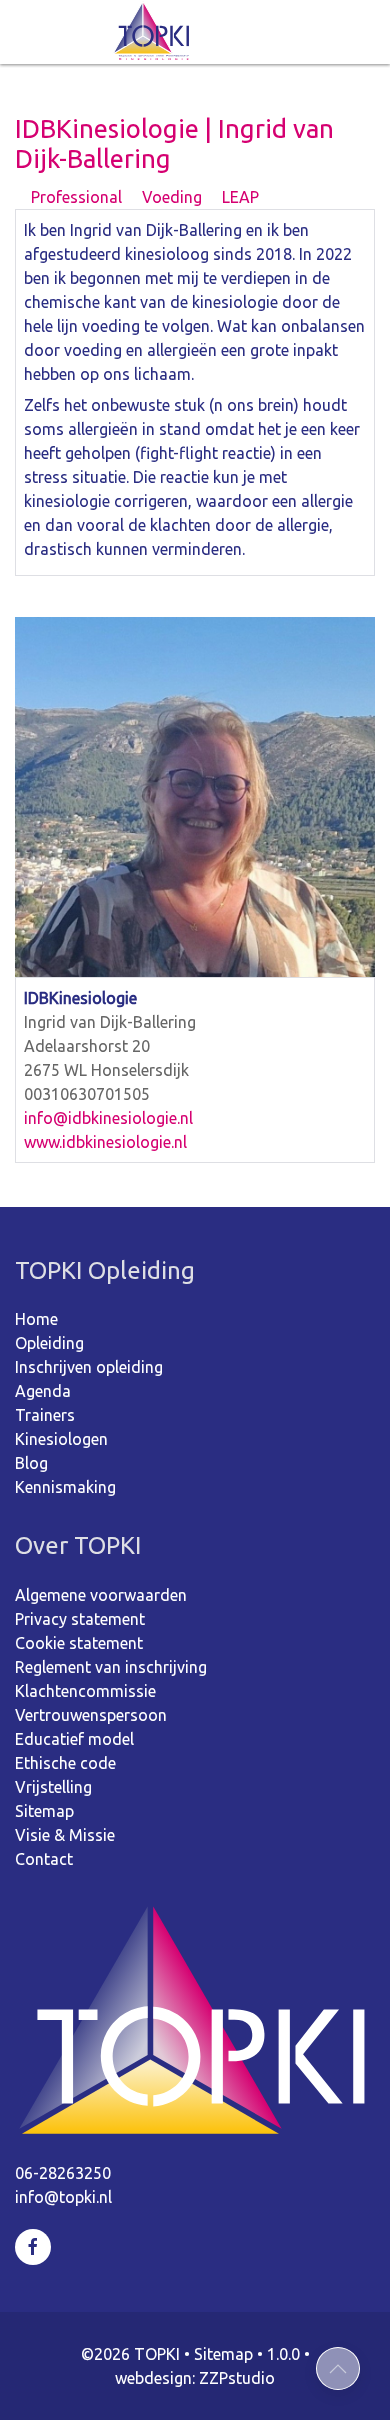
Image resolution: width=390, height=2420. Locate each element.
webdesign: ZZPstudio (195, 2378)
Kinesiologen (61, 1439)
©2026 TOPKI (130, 2354)
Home (36, 1319)
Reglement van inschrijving (111, 1667)
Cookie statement (79, 1643)
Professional (74, 197)
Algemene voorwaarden (101, 1595)
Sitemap (44, 1811)
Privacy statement (80, 1619)
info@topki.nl (63, 2197)
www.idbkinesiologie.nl (105, 1142)
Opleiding (49, 1343)
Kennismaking (65, 1487)
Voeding (170, 197)
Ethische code (65, 1763)
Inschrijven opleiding (89, 1367)
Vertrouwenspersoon (91, 1715)
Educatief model (74, 1739)
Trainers (45, 1415)
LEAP (238, 197)
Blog (31, 1463)
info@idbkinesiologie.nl (108, 1118)
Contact (44, 1859)
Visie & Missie (65, 1835)
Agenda (43, 1391)
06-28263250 (63, 2173)
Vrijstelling (53, 1787)
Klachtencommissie (85, 1691)
